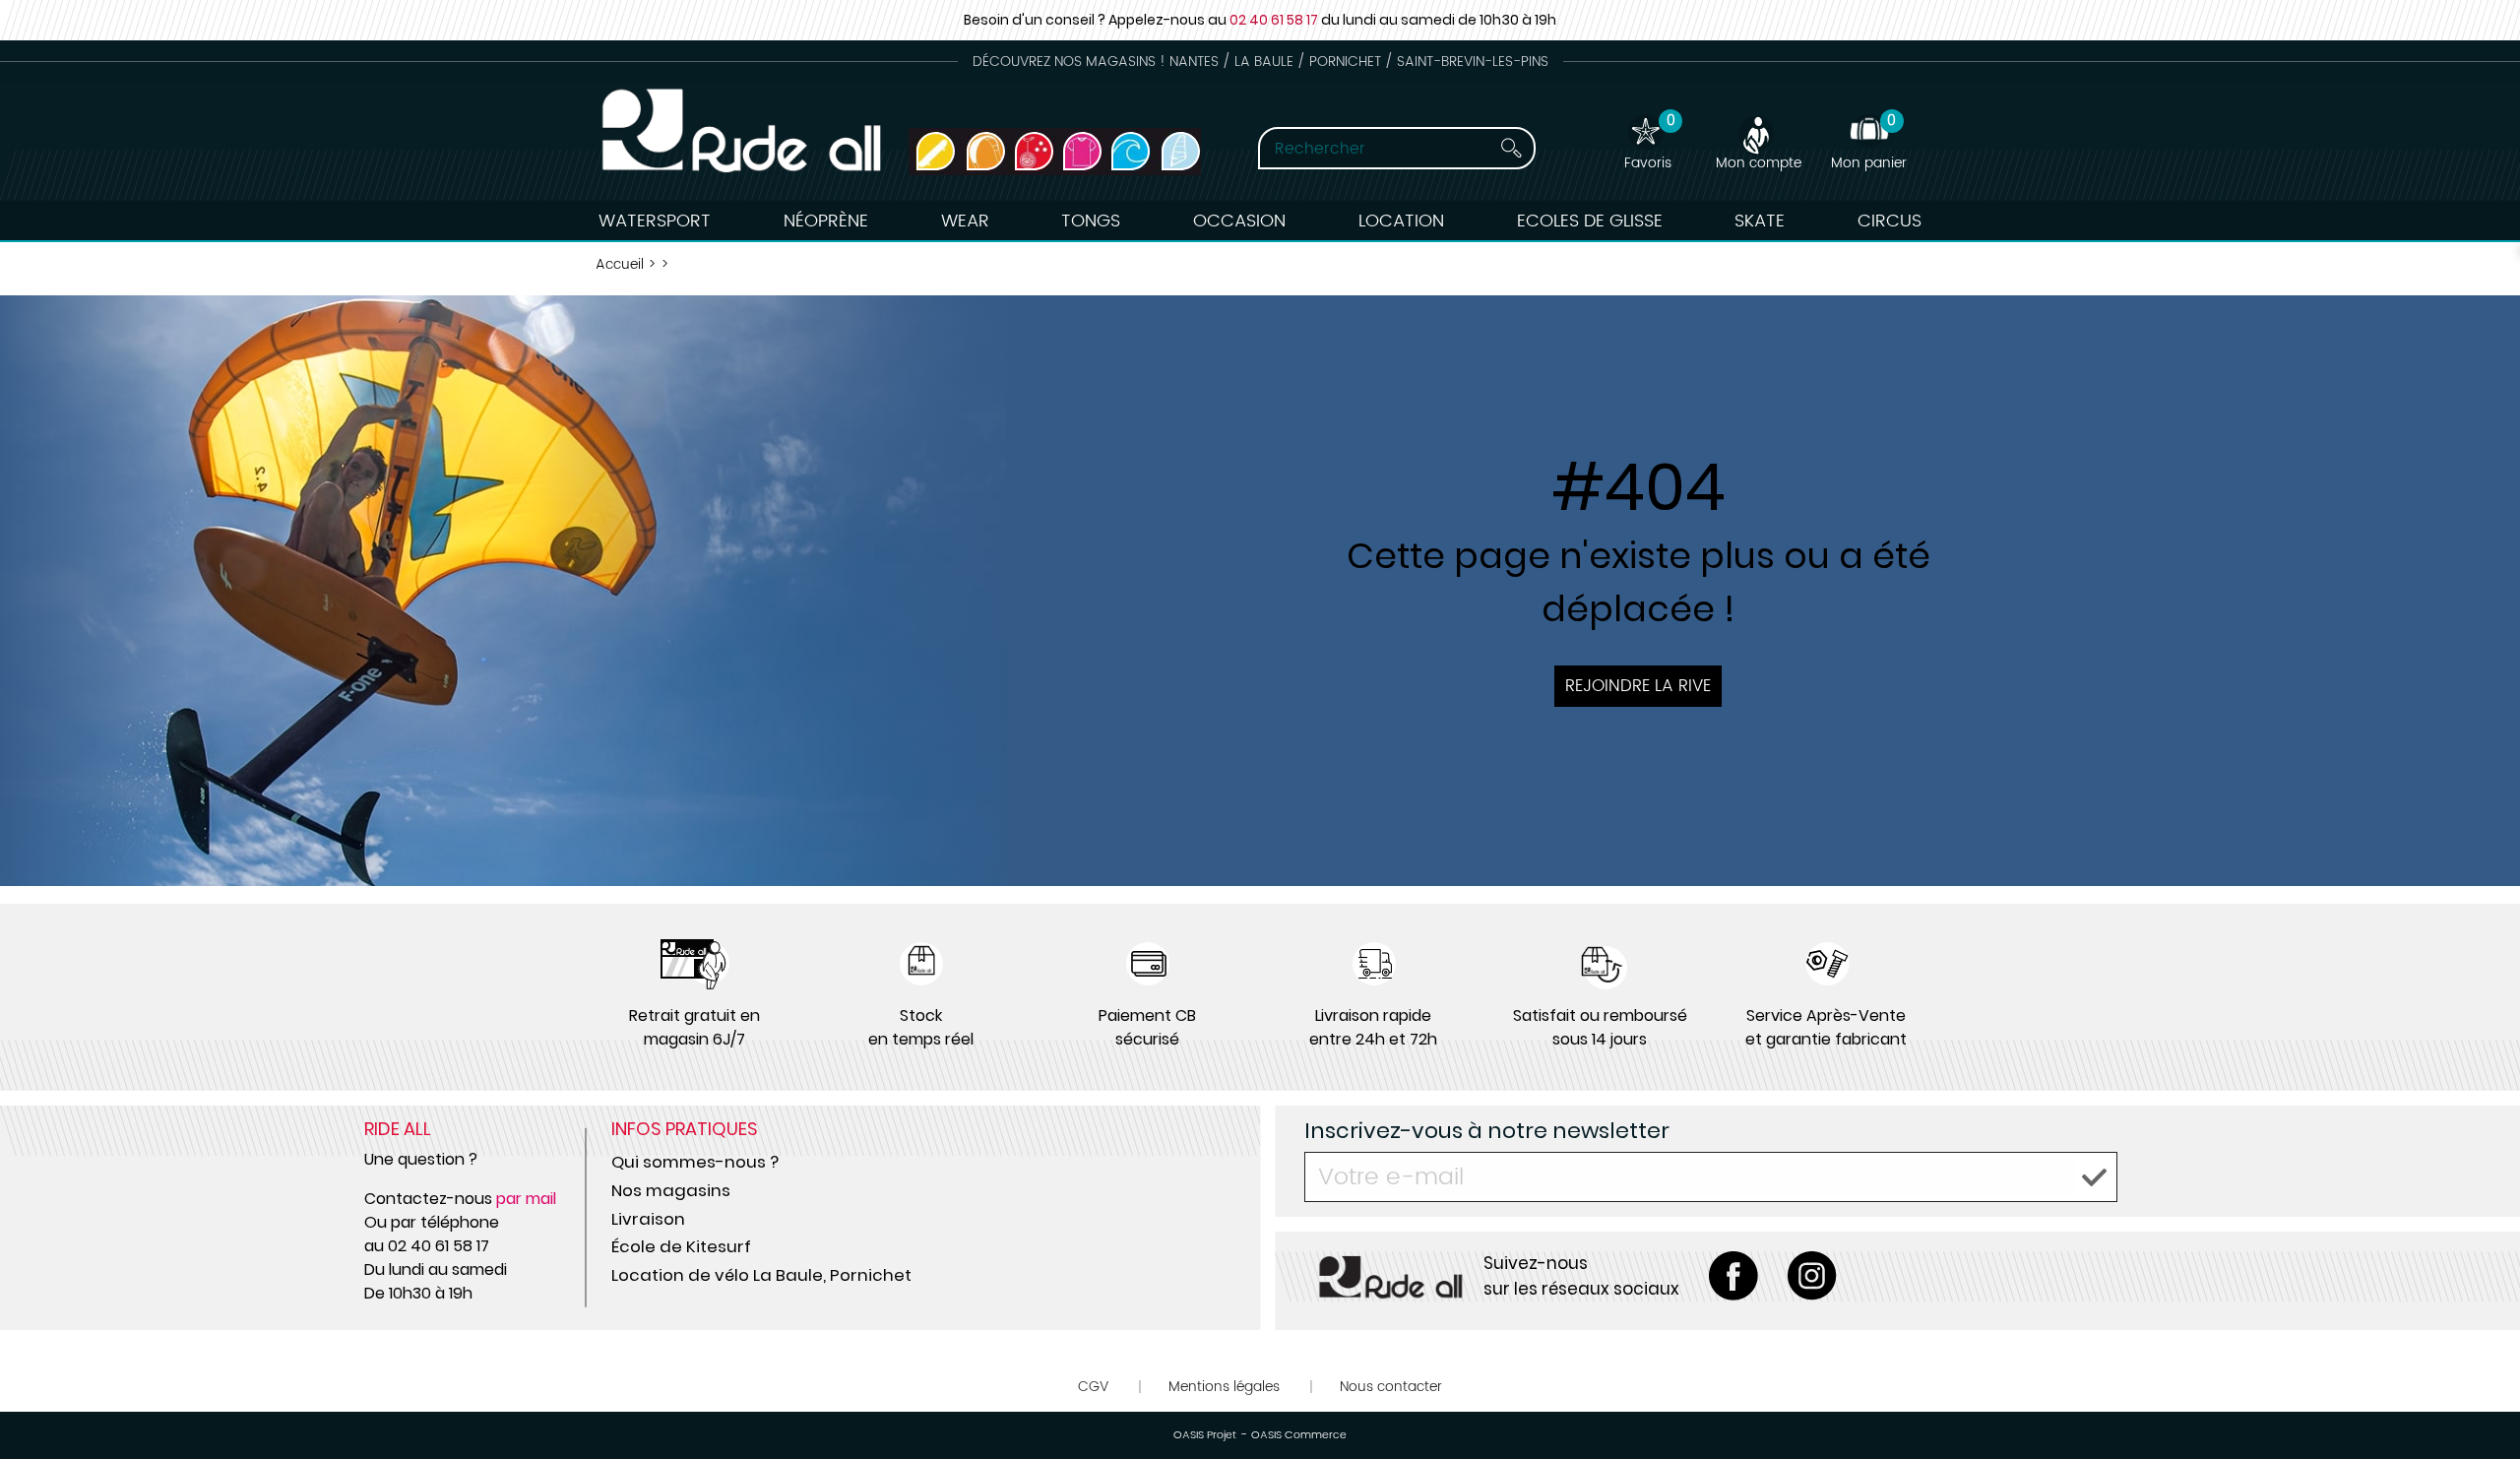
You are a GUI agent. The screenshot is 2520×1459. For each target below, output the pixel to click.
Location (1401, 221)
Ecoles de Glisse (1590, 221)
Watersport (655, 221)
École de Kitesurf (681, 1246)
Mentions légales (1224, 1387)
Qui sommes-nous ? (695, 1162)
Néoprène (826, 221)
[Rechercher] (1493, 148)
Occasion (1239, 221)
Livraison (648, 1219)
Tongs (1091, 221)
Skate (1760, 221)
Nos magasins (671, 1190)
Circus (1890, 221)
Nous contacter (1391, 1387)
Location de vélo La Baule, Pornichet (761, 1275)
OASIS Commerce (1299, 1435)
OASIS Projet (1205, 1435)
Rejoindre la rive (1638, 686)
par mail (526, 1199)
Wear (965, 221)
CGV (1093, 1387)
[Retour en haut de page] (2481, 1400)
